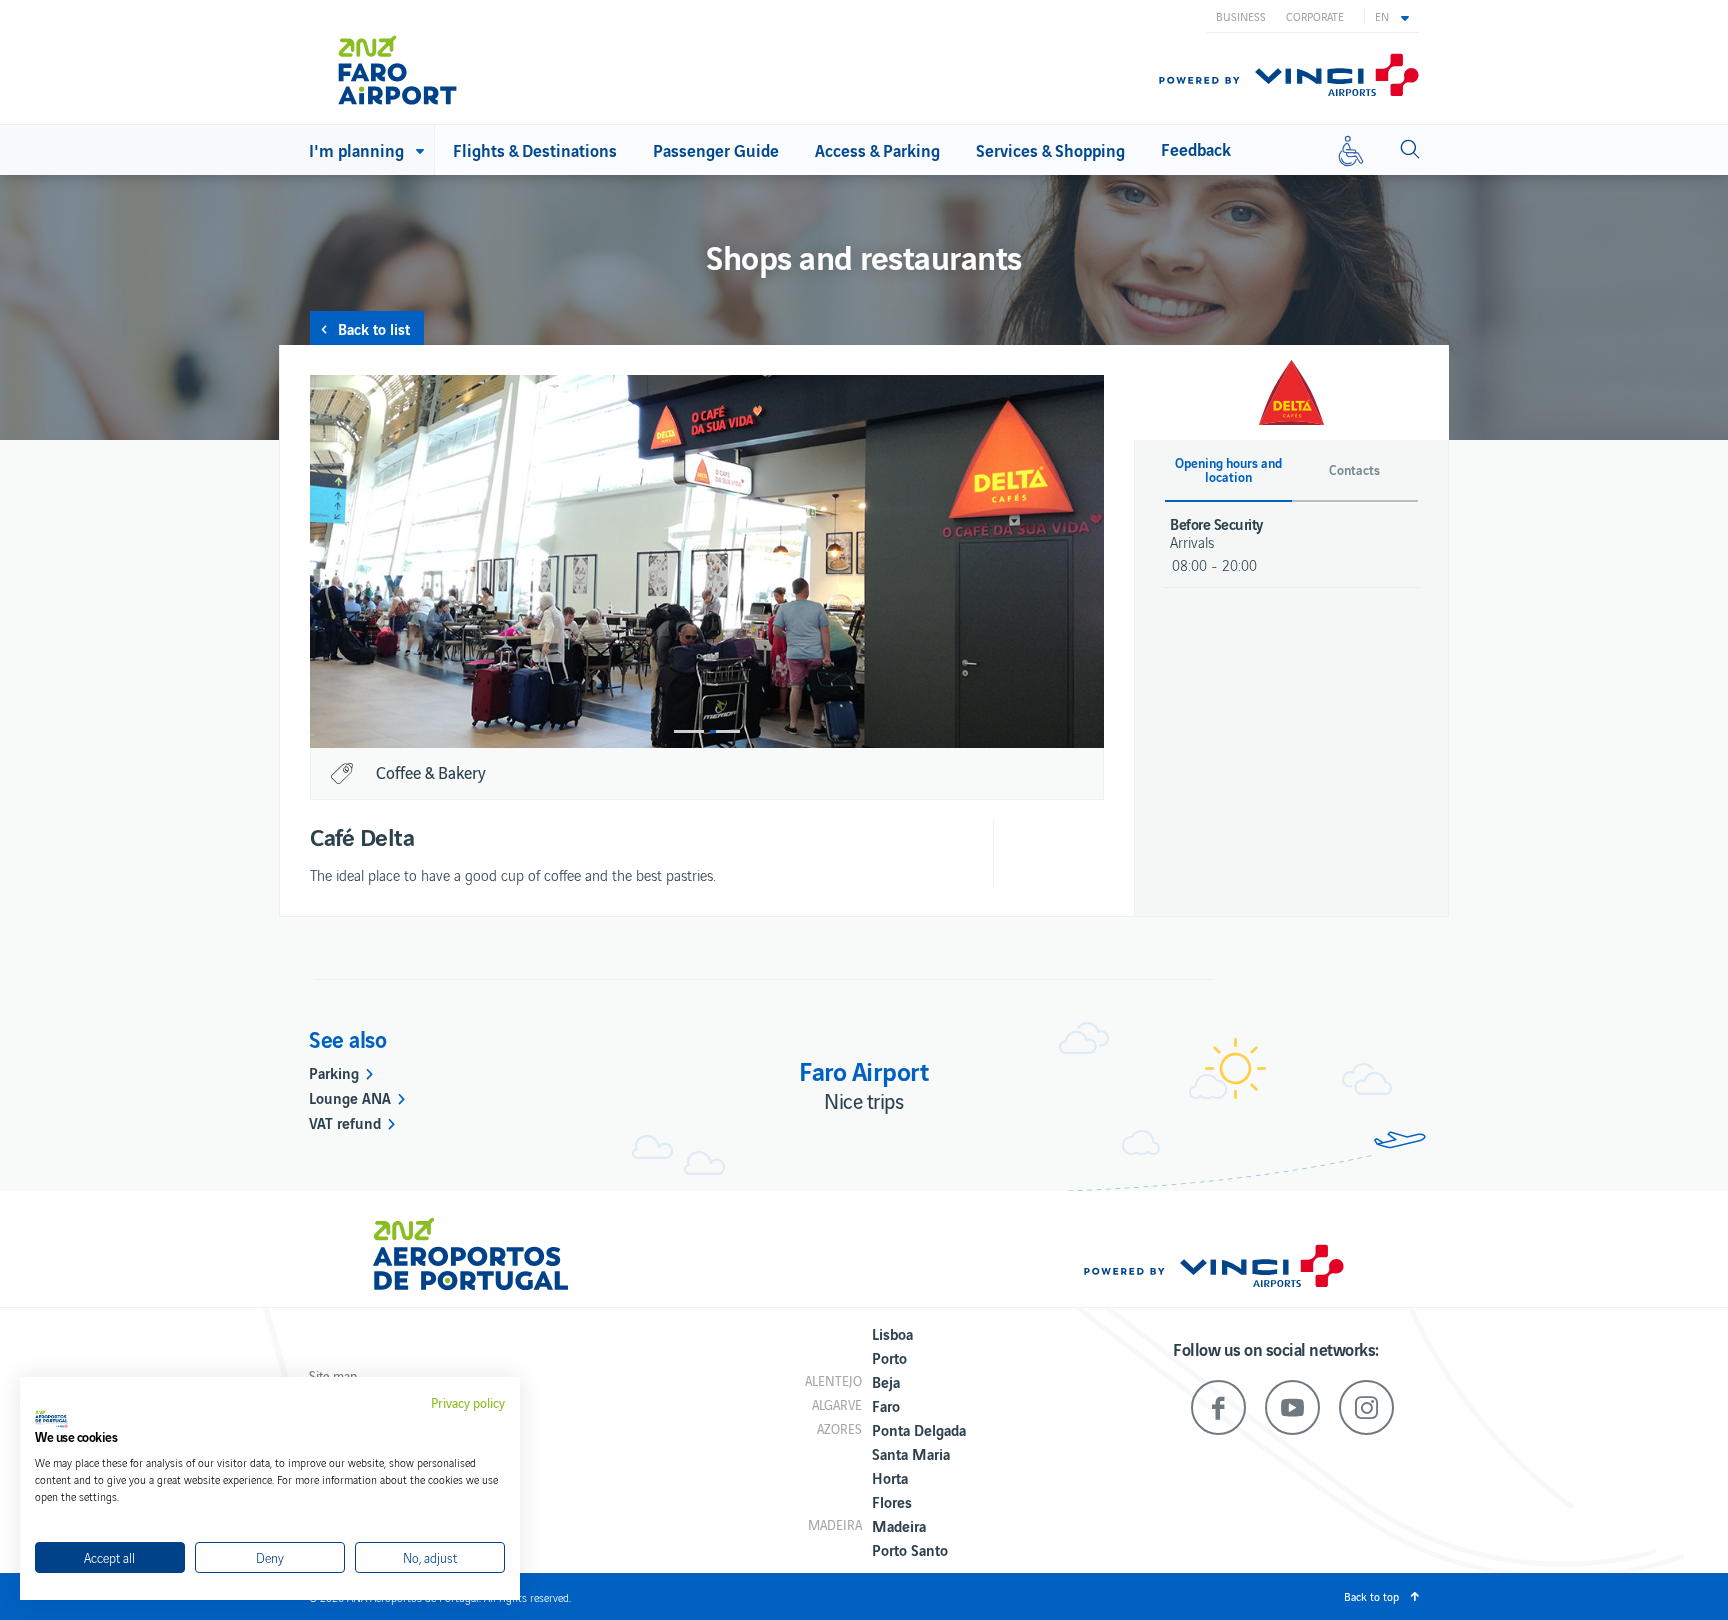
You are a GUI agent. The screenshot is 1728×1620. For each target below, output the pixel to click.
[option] (707, 561)
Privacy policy (468, 1403)
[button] (1392, 16)
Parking (334, 1072)
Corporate (1315, 16)
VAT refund (345, 1122)
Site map (333, 1375)
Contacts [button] (1354, 470)
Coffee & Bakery (431, 772)
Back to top (1371, 1596)
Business (1241, 16)
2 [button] (725, 731)
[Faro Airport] (423, 62)
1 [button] (689, 731)
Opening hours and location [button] (1228, 470)
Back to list (374, 328)
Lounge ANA (350, 1097)
